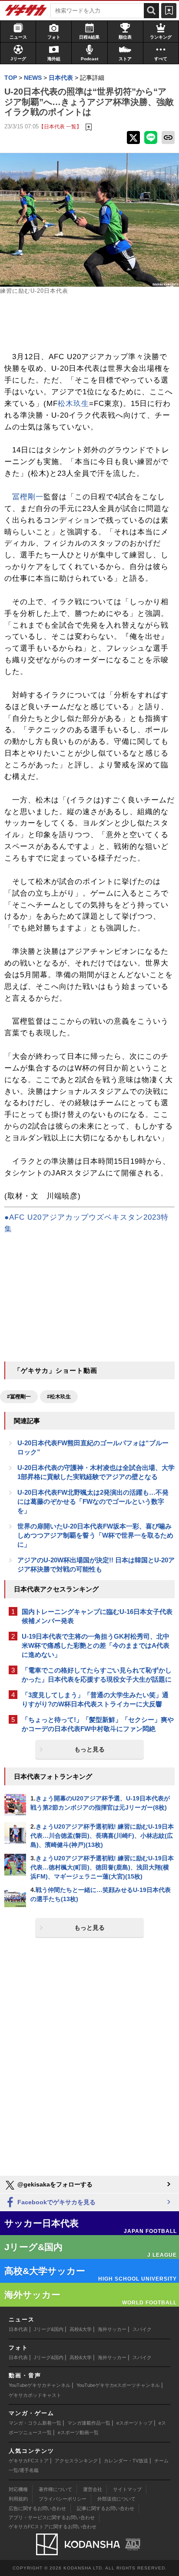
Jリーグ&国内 (49, 2329)
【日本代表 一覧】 (60, 126)
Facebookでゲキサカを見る (56, 2202)
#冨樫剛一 (19, 1397)
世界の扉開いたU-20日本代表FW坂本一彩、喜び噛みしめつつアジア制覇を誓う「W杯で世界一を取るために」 (95, 1535)
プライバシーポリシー (63, 2499)
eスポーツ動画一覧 (78, 2432)
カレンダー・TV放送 (126, 2461)
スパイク (142, 2329)
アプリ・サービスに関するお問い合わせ (52, 2517)
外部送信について (116, 2499)
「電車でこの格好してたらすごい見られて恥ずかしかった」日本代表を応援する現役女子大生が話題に (97, 1675)
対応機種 (18, 2489)
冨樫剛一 (28, 497)
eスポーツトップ (134, 2423)
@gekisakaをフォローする (54, 2184)
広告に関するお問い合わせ (37, 2508)
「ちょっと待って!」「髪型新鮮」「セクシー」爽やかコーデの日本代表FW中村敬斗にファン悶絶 (98, 1724)
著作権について (55, 2489)
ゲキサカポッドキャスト (35, 2395)
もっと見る (89, 1749)
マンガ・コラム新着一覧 (35, 2423)
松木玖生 (73, 404)
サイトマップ (127, 2489)
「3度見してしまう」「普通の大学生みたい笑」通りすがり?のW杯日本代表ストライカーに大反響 (95, 1699)
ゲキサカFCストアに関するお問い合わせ (53, 2527)
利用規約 (18, 2499)
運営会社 (93, 2489)
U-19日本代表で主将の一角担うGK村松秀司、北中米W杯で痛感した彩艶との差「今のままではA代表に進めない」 (96, 1645)
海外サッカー (112, 2329)
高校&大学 (81, 2329)
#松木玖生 (59, 1397)
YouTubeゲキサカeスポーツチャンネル (118, 2385)
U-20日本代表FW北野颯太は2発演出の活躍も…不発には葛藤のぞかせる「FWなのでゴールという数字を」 (93, 1501)
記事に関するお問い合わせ (106, 2508)
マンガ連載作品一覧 (89, 2423)
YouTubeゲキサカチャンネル (40, 2385)
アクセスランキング (76, 2461)
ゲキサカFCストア (29, 2461)
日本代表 (18, 2329)
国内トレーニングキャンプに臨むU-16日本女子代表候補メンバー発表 (97, 1616)
